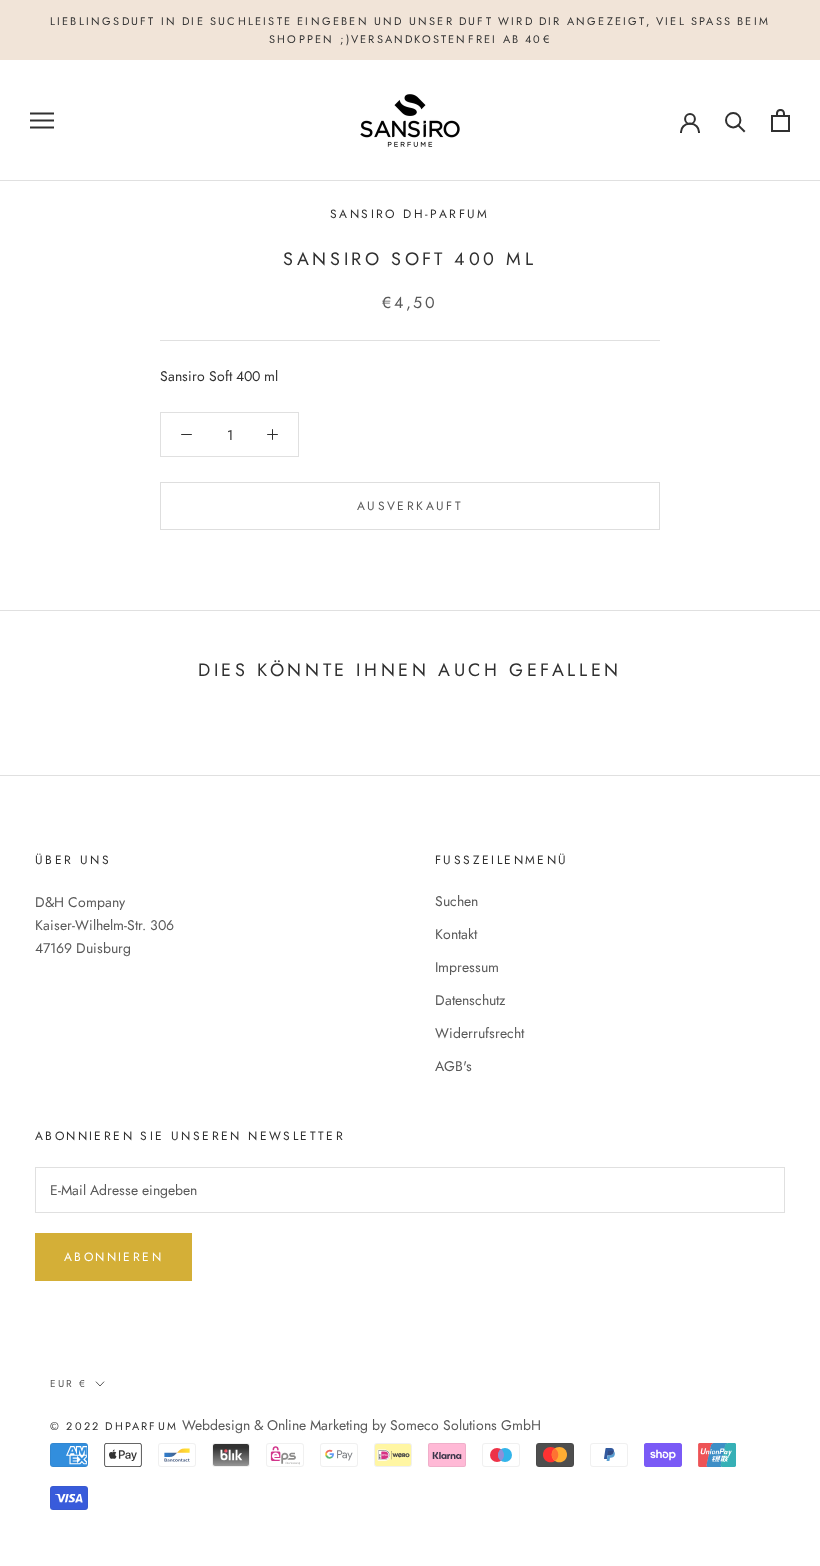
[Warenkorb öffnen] (780, 120)
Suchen (456, 901)
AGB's (453, 1066)
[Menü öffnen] (42, 120)
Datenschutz (470, 1000)
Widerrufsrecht (479, 1033)
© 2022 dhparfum (114, 1426)
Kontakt (456, 934)
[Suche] (735, 120)
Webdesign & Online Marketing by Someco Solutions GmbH (361, 1425)
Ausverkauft (410, 506)
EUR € (68, 1383)
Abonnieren (113, 1257)
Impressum (467, 967)
